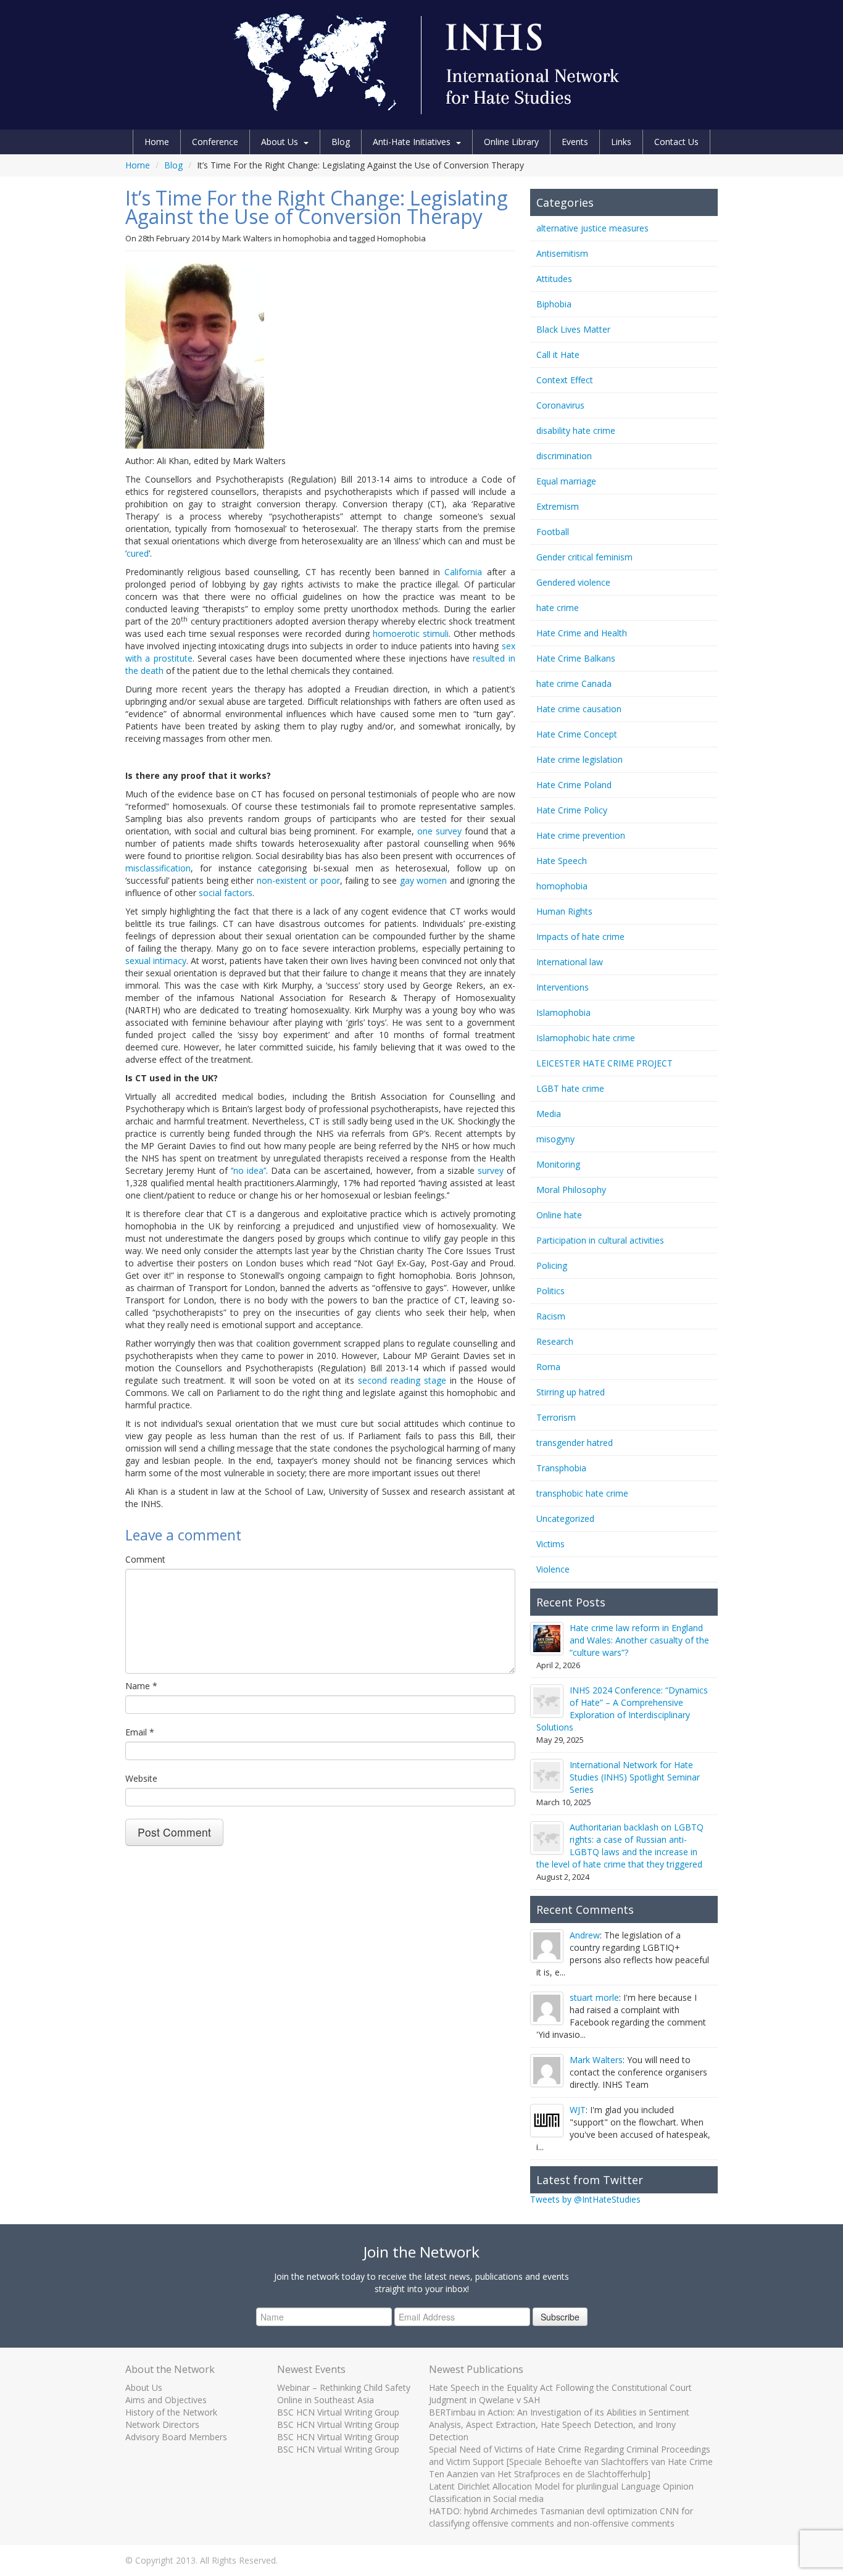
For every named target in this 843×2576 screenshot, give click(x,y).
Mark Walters (247, 238)
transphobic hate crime (582, 1493)
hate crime (558, 608)
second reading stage (402, 1380)
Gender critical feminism (584, 557)
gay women (423, 880)
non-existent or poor (298, 880)
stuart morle (594, 1997)
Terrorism (556, 1417)
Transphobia (561, 1468)
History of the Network (171, 2412)
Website (141, 1778)
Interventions (563, 987)
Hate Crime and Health (582, 633)
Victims (550, 1544)
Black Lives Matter (573, 329)
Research (555, 1341)
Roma (548, 1367)
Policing (552, 1265)
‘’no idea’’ (248, 1170)
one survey (439, 831)
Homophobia (401, 238)
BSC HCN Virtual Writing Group (338, 2412)
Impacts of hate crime (580, 937)
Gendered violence (573, 582)
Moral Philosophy (571, 1190)
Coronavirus (560, 405)
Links (621, 142)
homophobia (307, 238)
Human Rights (564, 911)
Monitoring (558, 1164)
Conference (215, 142)
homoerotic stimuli (411, 634)
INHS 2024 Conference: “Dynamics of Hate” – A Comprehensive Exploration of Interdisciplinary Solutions (622, 1709)
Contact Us (676, 142)
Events (575, 142)
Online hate (559, 1215)
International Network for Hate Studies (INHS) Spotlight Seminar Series (635, 1777)
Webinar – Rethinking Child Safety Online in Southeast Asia (344, 2394)
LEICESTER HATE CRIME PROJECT (604, 1063)
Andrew (585, 1935)
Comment (145, 1559)
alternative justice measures (592, 228)
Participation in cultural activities (600, 1240)
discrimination (564, 456)
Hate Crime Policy (572, 810)
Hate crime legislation (579, 759)
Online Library (511, 142)
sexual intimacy (156, 961)
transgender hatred (575, 1443)
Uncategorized (565, 1519)
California (463, 572)
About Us (280, 142)
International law (570, 962)
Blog (341, 142)
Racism (551, 1316)
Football (553, 532)
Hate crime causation (579, 709)
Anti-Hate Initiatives (412, 142)
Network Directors (162, 2424)
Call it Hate (558, 355)
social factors (226, 893)
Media (549, 1114)
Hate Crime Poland (574, 785)
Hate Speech (562, 861)
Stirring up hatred (571, 1392)
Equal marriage (566, 481)
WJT (578, 2110)
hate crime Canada (574, 683)
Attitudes (554, 279)
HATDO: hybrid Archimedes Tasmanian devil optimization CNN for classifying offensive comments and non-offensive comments (561, 2517)
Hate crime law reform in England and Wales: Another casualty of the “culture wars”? (639, 1640)
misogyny (555, 1139)
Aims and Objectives (166, 2400)
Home (157, 142)
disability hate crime (576, 430)
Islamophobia (563, 1012)
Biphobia (554, 304)
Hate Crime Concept (577, 734)
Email (140, 1732)
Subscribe (560, 2317)
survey (491, 1170)
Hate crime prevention (581, 835)
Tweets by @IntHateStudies (585, 2199)
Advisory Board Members (176, 2437)
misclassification (158, 868)
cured (138, 553)
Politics (550, 1291)
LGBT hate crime (570, 1088)
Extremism (558, 506)
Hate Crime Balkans (576, 658)
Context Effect (565, 380)
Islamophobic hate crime (586, 1038)
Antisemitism (562, 253)
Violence (553, 1569)
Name (141, 1686)
